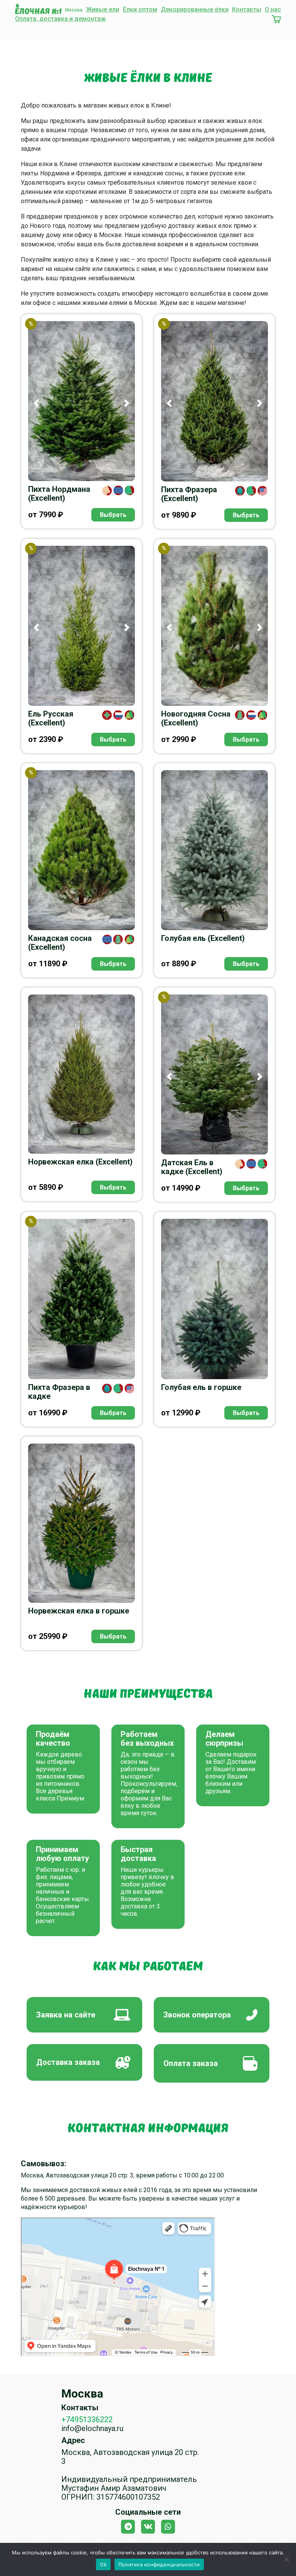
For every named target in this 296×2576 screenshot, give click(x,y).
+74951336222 (87, 2420)
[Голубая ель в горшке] (214, 1299)
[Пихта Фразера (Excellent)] (214, 401)
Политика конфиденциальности (159, 2564)
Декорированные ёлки (195, 9)
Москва (74, 10)
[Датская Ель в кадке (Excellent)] (214, 1074)
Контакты (247, 9)
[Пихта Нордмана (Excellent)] (82, 401)
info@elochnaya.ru (92, 2428)
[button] (36, 403)
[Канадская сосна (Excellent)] (82, 850)
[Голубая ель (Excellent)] (214, 850)
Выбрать (113, 515)
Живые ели (103, 9)
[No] (286, 2559)
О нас (273, 9)
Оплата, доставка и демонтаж (60, 19)
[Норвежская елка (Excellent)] (82, 1074)
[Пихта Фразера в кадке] (82, 1299)
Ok (103, 2564)
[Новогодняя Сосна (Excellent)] (214, 626)
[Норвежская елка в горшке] (82, 1523)
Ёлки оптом (140, 9)
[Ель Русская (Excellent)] (82, 626)
